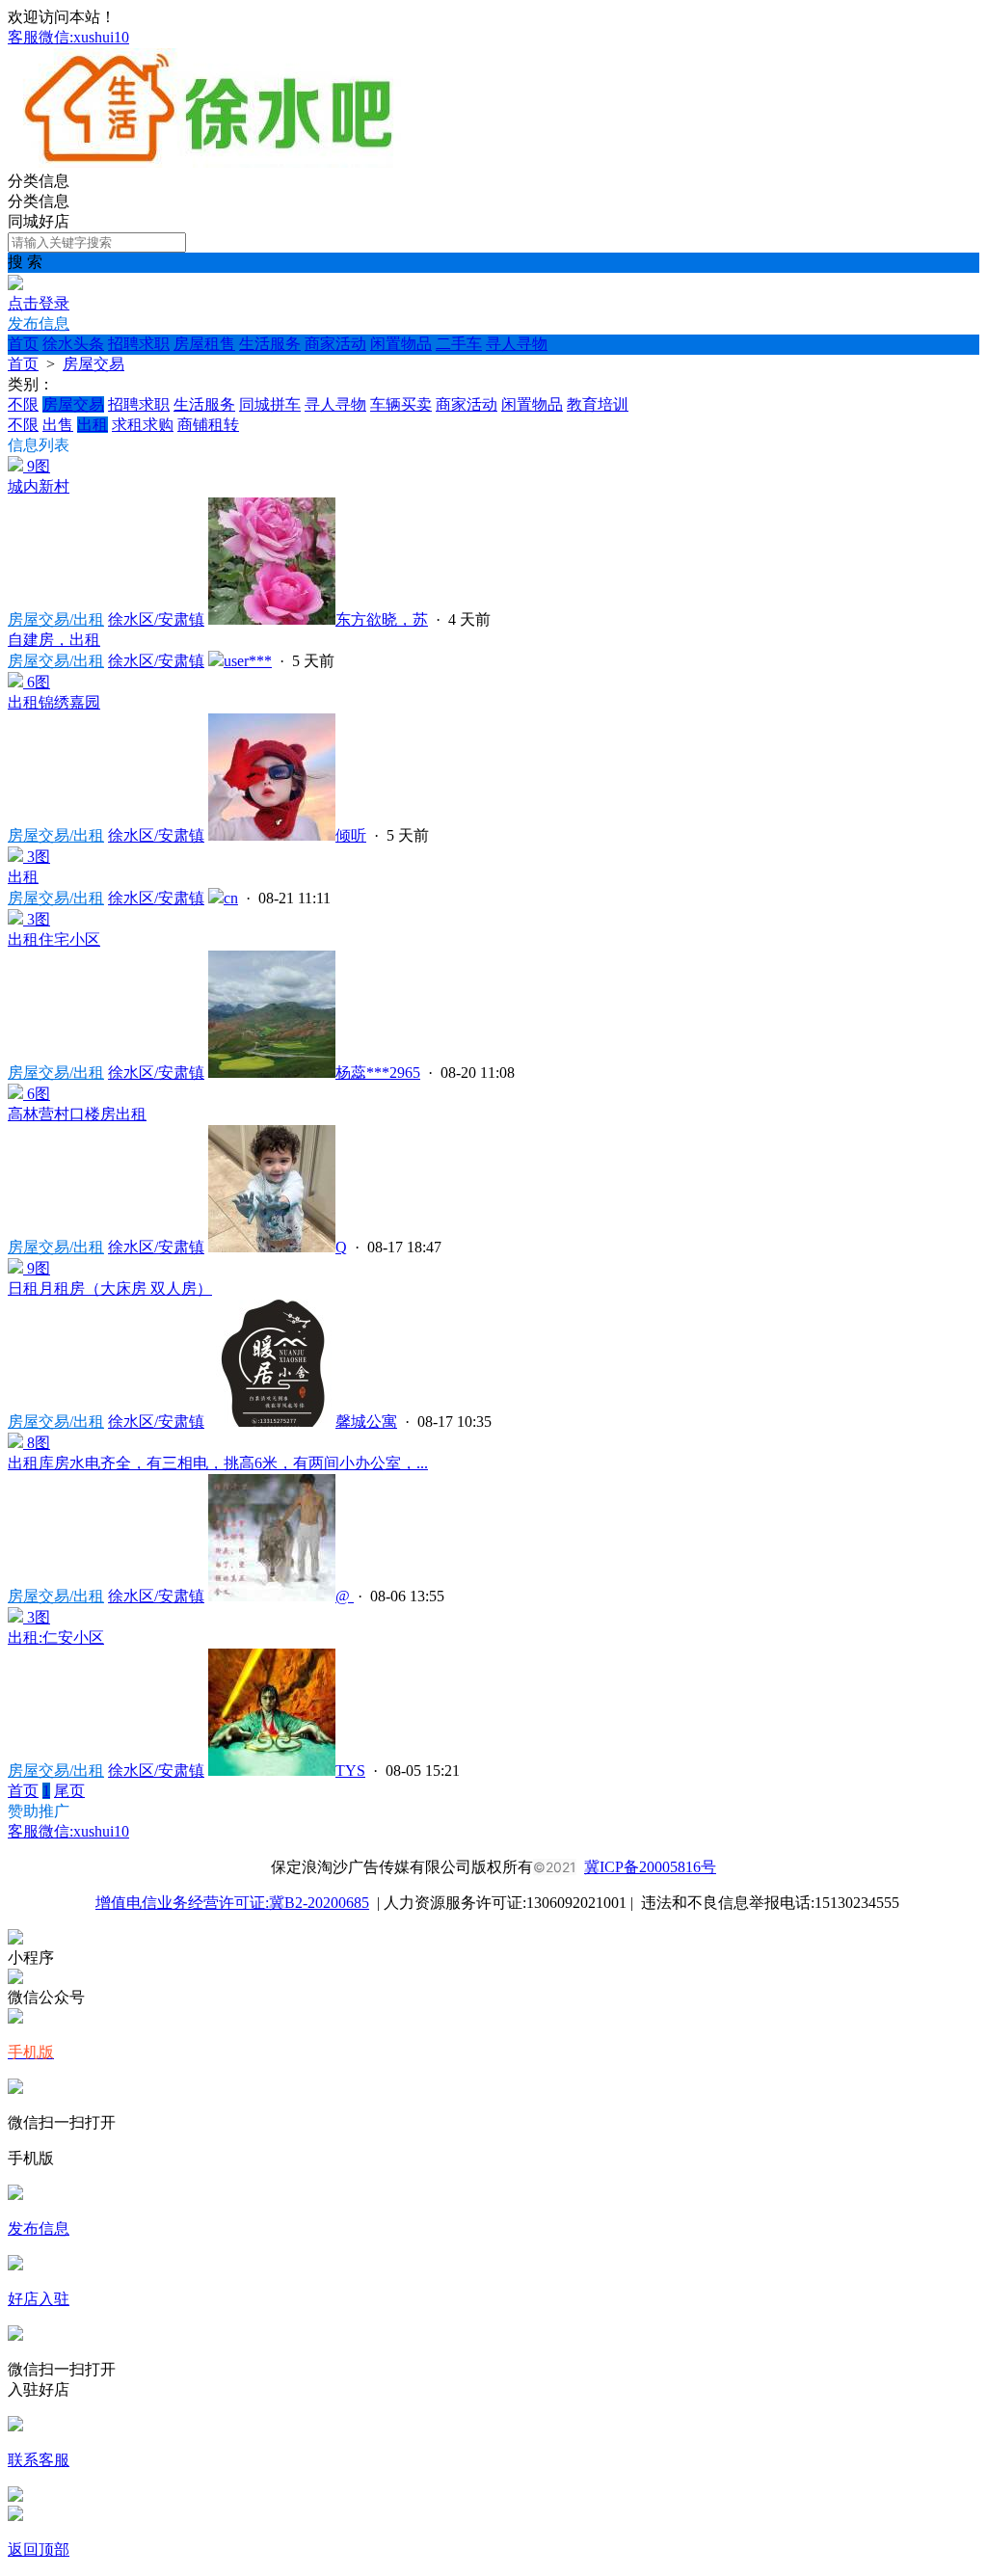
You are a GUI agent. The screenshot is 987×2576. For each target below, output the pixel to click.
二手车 (459, 344)
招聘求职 (139, 344)
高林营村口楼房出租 (77, 1114)
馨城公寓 (366, 1422)
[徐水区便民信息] (209, 162)
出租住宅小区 (54, 939)
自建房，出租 (54, 640)
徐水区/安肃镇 (156, 619)
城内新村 (39, 486)
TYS (350, 1771)
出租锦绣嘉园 (54, 702)
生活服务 (270, 344)
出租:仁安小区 (56, 1637)
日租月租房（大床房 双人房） (110, 1288)
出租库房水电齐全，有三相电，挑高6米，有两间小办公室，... (218, 1463)
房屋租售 (204, 344)
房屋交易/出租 (56, 619)
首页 (23, 344)
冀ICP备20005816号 (650, 1867)
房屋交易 (93, 364)
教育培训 (598, 404)
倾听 (351, 835)
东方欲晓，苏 (382, 619)
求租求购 (143, 425)
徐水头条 (73, 344)
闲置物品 (401, 344)
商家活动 (335, 344)
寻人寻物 (517, 344)
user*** (248, 661)
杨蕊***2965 (378, 1073)
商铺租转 (208, 425)
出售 (58, 425)
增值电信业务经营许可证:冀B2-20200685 (232, 1903)
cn (231, 898)
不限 (23, 404)
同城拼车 (270, 404)
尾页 (69, 1791)
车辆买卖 (401, 404)
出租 (93, 425)
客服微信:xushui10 (68, 37)
